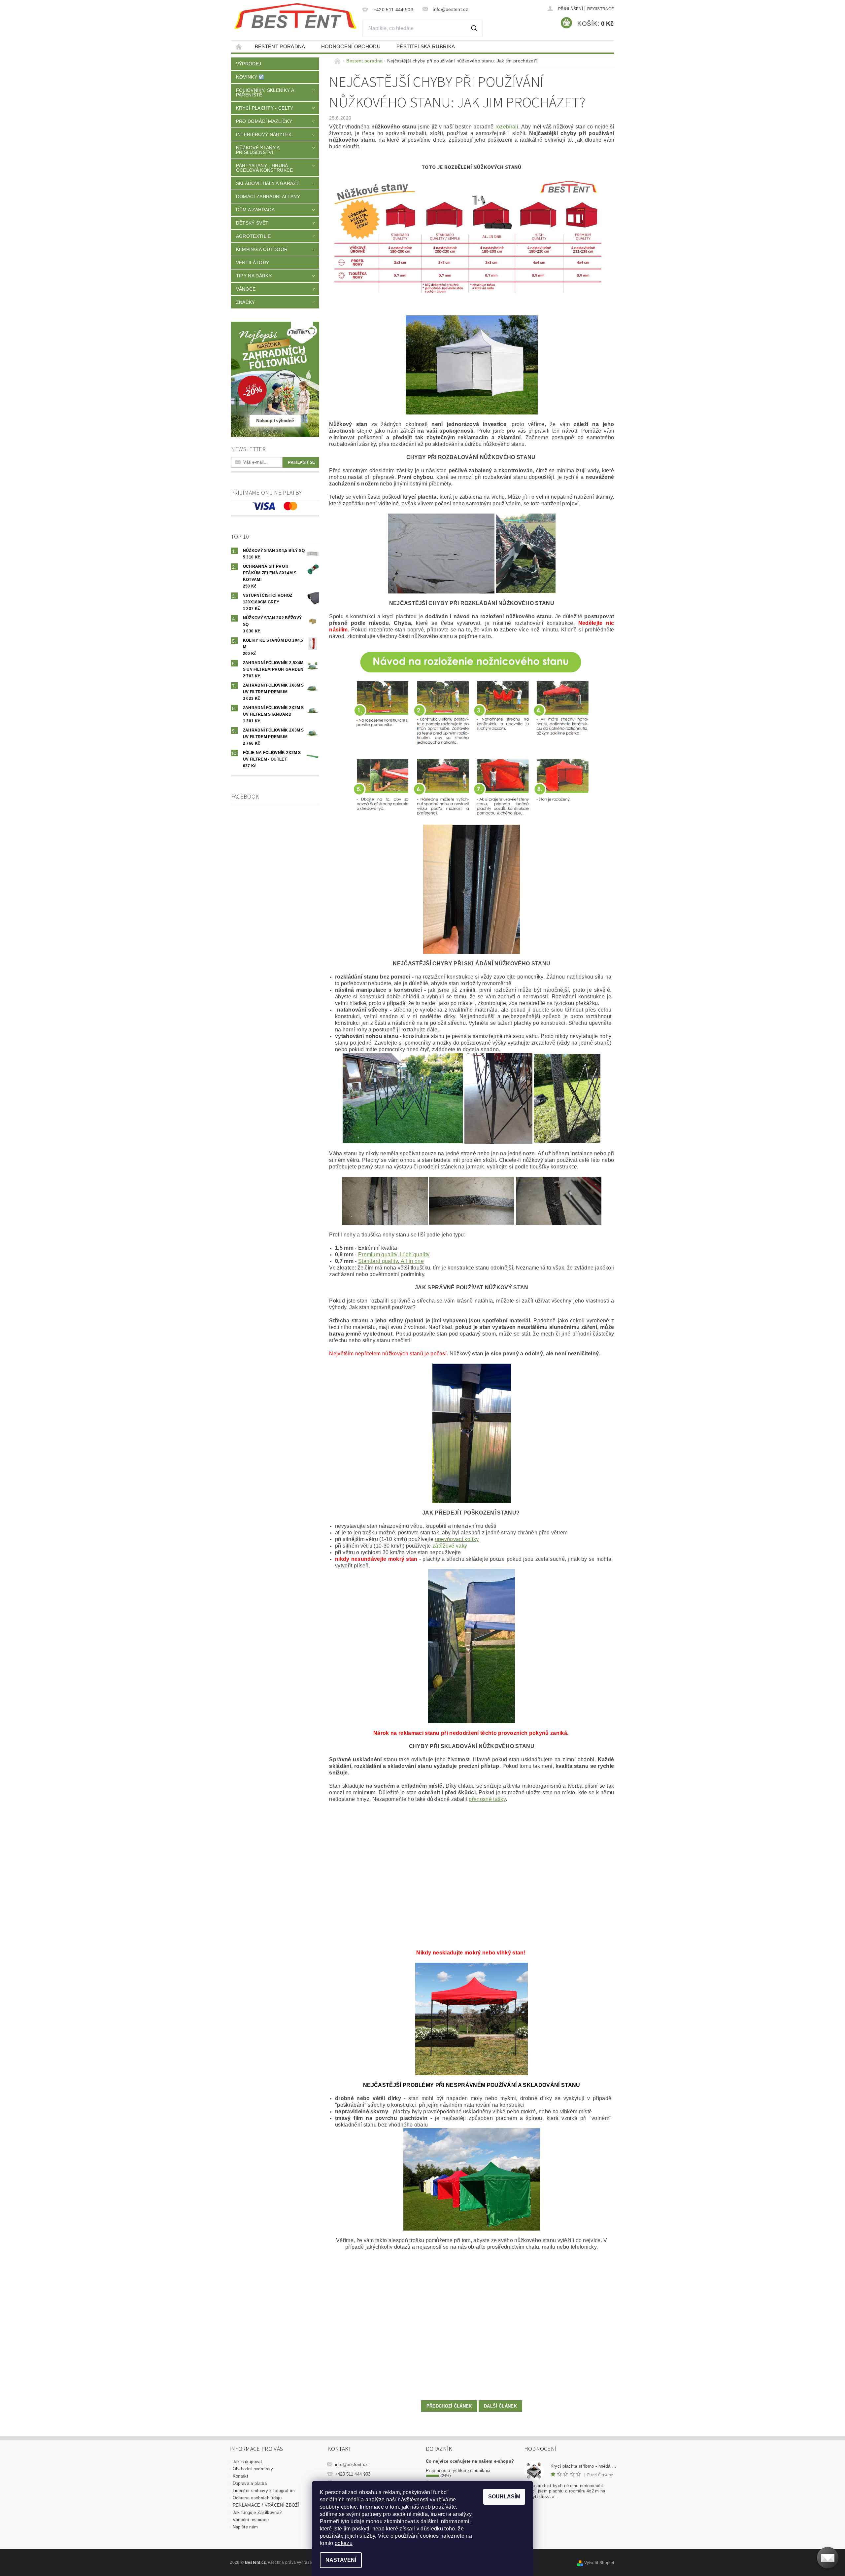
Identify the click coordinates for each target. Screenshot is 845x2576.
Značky (246, 302)
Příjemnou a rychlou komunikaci (458, 2470)
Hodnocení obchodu (351, 46)
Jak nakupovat (247, 2462)
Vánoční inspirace (251, 2520)
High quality (414, 1254)
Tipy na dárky (254, 276)
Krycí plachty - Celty (265, 108)
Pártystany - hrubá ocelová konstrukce (265, 168)
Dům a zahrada (255, 210)
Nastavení (341, 2560)
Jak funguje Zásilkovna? (257, 2512)
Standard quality (378, 1261)
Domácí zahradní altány (268, 197)
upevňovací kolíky (457, 1539)
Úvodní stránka (239, 46)
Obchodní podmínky (253, 2469)
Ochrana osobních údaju (257, 2498)
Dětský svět (252, 223)
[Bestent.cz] (295, 16)
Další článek (500, 2406)
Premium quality (378, 1254)
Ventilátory (253, 263)
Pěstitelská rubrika (426, 46)
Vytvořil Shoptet (599, 2563)
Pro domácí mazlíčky (264, 121)
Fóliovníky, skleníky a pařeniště (265, 92)
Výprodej (249, 64)
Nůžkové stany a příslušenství (258, 150)
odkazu (344, 2543)
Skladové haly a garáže (268, 183)
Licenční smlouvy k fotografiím (264, 2491)
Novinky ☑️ (250, 77)
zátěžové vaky (450, 1546)
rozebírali (507, 127)
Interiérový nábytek (264, 134)
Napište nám (245, 2527)
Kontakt (240, 2476)
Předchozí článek (449, 2406)
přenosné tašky (487, 1799)
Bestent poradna (280, 46)
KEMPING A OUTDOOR (262, 249)
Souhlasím (504, 2497)
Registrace (601, 9)
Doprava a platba (250, 2483)
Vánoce (246, 289)
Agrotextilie (253, 236)
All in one (411, 1261)
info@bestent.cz (352, 2465)
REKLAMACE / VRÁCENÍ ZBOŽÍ (266, 2505)
